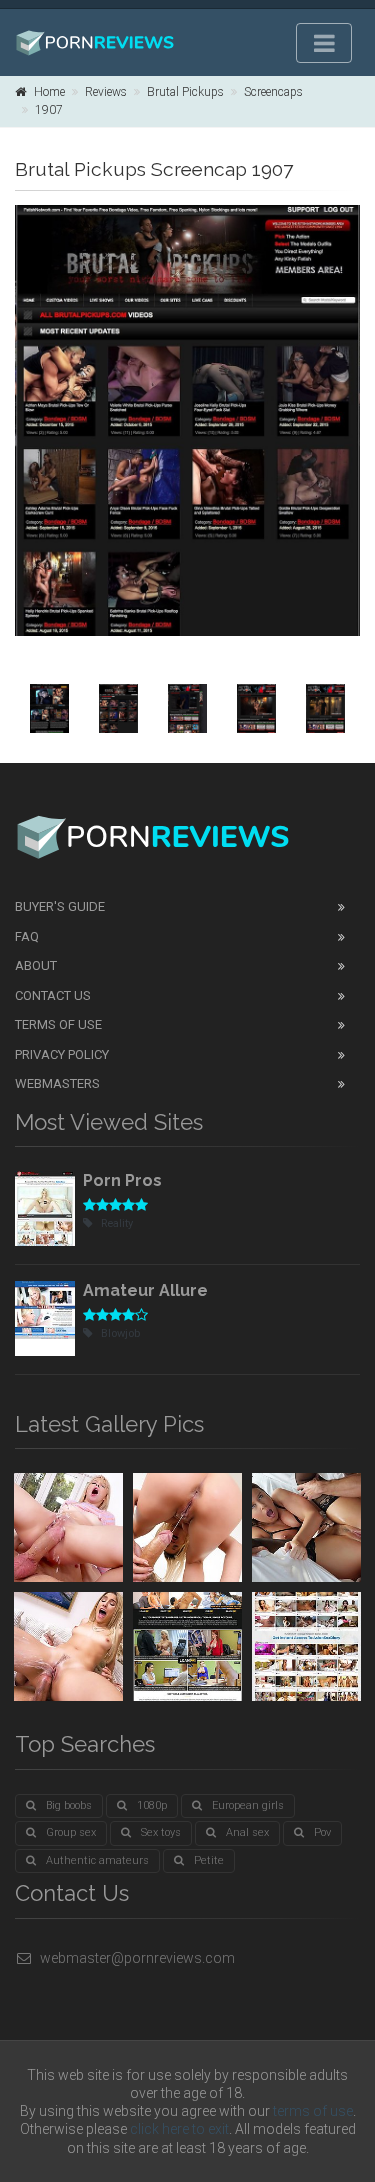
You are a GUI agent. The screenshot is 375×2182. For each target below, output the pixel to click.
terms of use (313, 2111)
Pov (322, 1832)
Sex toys (161, 1832)
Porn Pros (122, 1180)
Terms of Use (58, 1024)
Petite (209, 1860)
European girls (248, 1805)
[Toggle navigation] (324, 43)
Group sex (71, 1832)
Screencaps (273, 92)
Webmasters (57, 1083)
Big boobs (69, 1805)
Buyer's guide (60, 906)
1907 (49, 110)
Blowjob (120, 1333)
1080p (152, 1805)
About (36, 965)
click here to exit (179, 2129)
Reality (117, 1223)
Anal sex (247, 1832)
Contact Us (53, 995)
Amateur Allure (145, 1290)
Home (49, 92)
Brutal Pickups (185, 92)
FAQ (27, 936)
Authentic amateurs (97, 1860)
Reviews (106, 92)
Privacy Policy (62, 1054)
